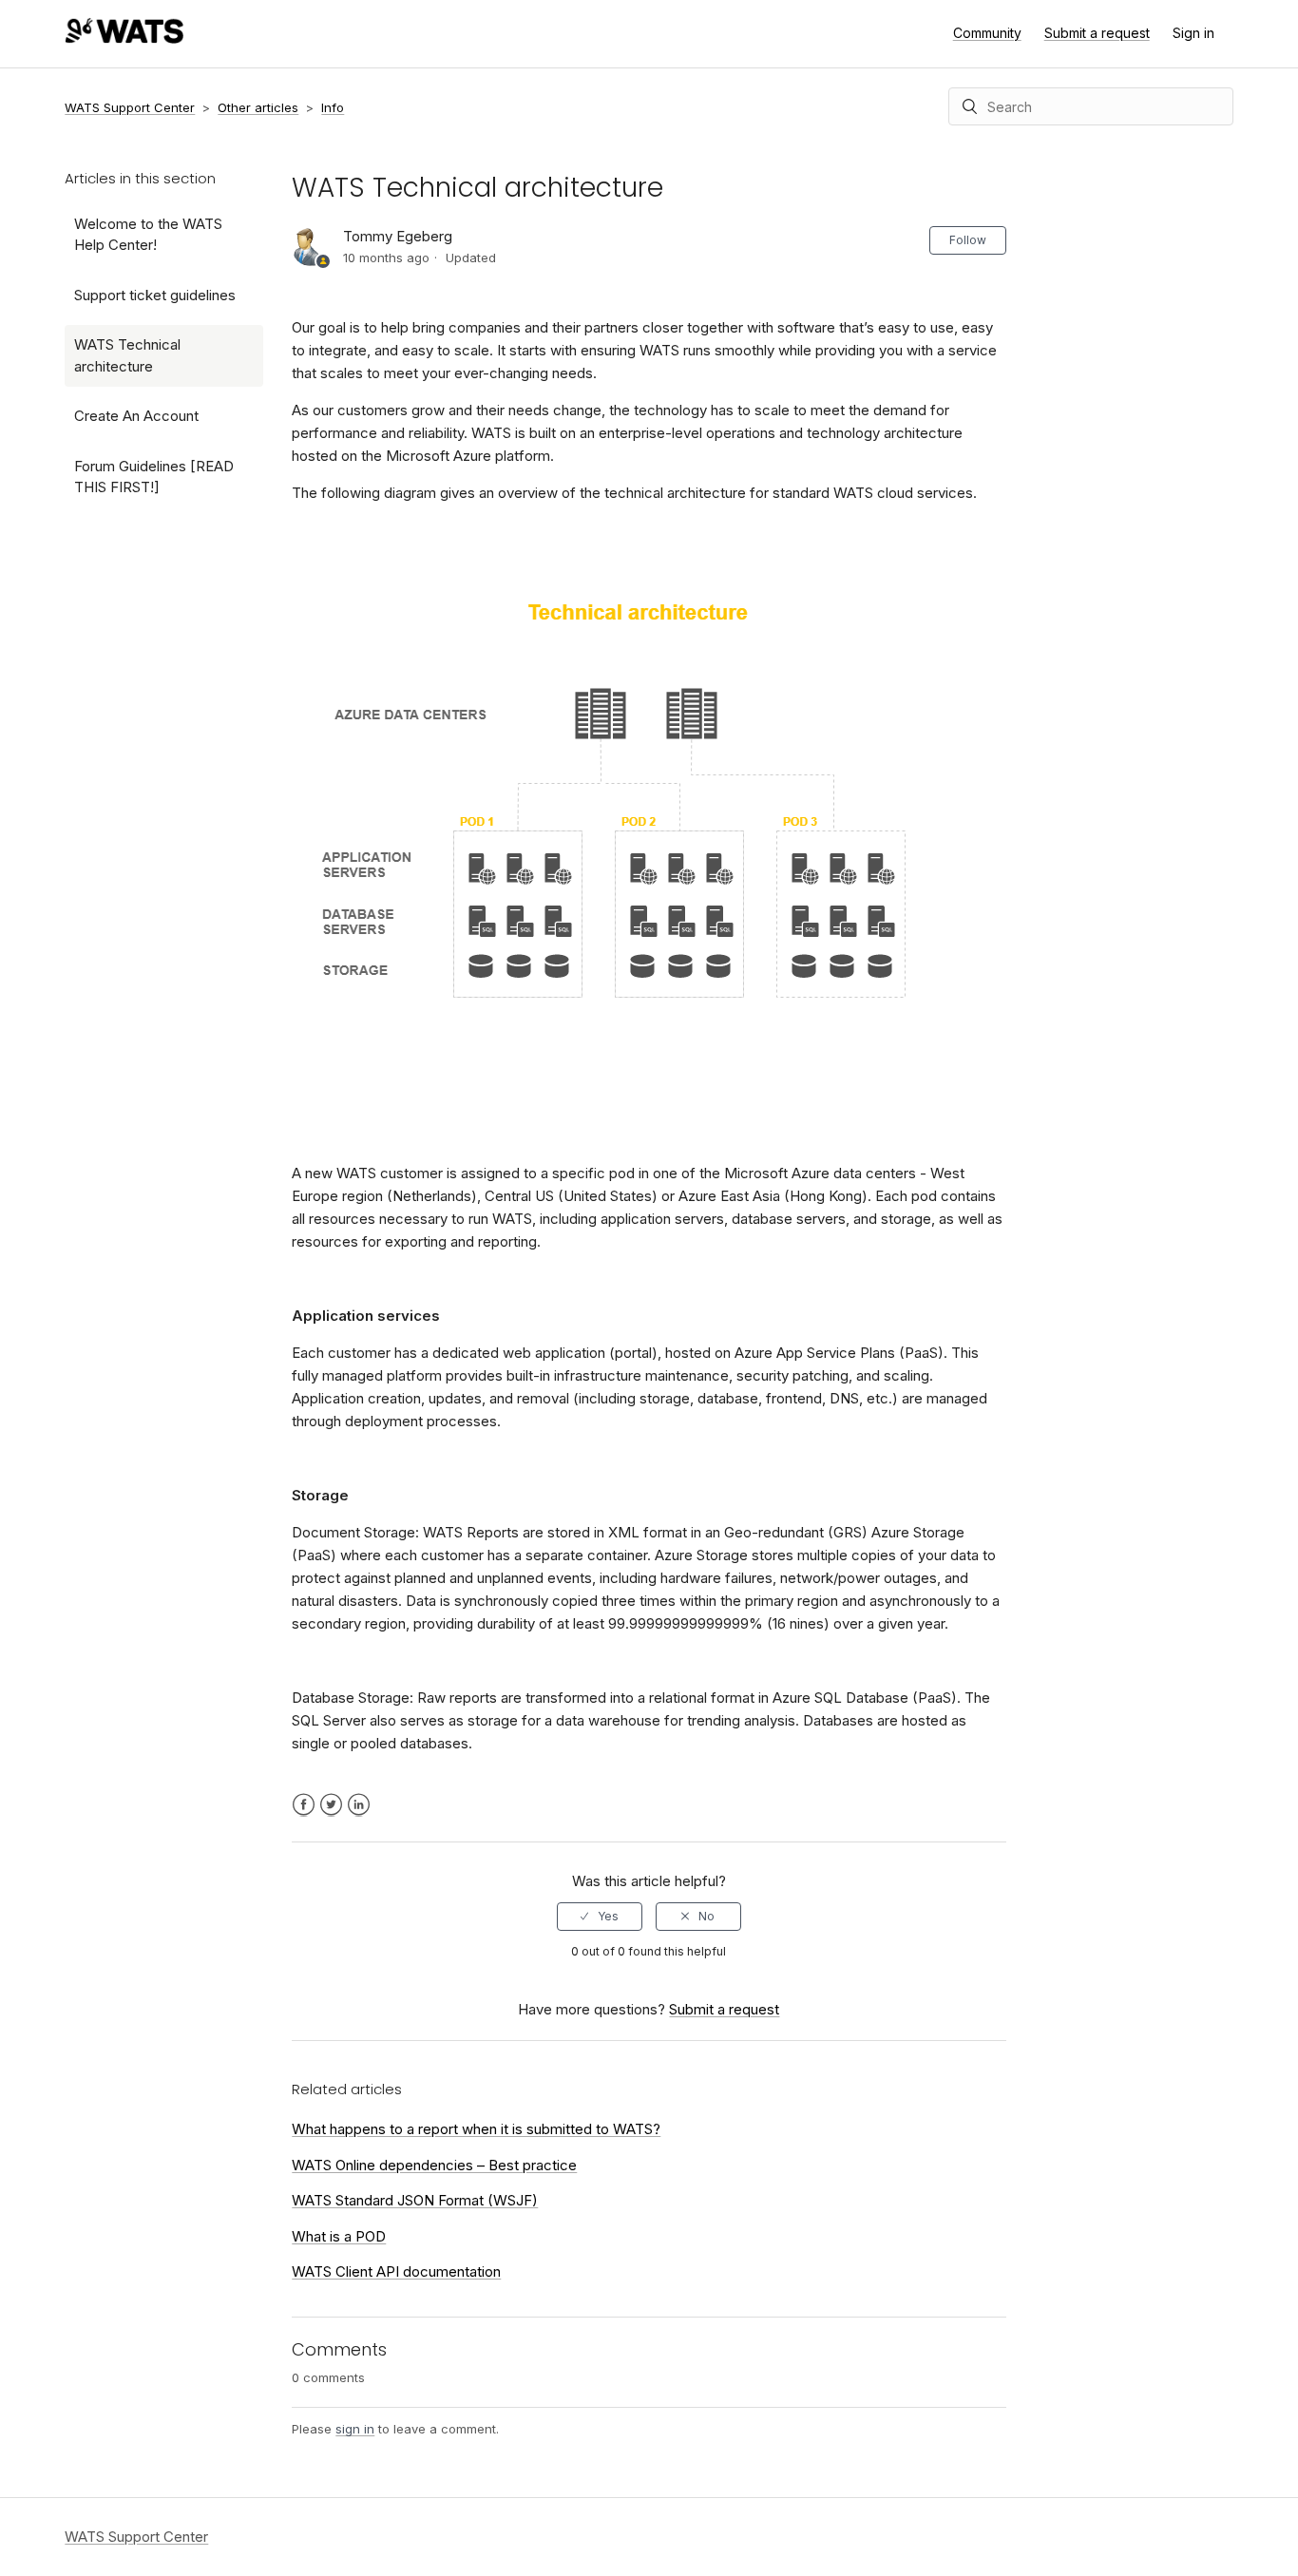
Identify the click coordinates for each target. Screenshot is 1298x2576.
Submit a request (1097, 33)
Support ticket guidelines (155, 295)
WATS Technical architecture (127, 355)
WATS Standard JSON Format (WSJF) (415, 2200)
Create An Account (136, 416)
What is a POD (339, 2236)
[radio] (600, 1917)
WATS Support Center (130, 107)
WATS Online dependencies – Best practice (434, 2165)
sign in (355, 2429)
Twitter (331, 1805)
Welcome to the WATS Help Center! (148, 235)
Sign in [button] (1193, 33)
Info (333, 107)
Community (987, 33)
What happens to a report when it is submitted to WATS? (476, 2129)
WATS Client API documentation (396, 2271)
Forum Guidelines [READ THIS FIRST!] (154, 477)
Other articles (258, 107)
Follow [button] (968, 240)
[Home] (124, 38)
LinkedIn (359, 1805)
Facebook (304, 1805)
